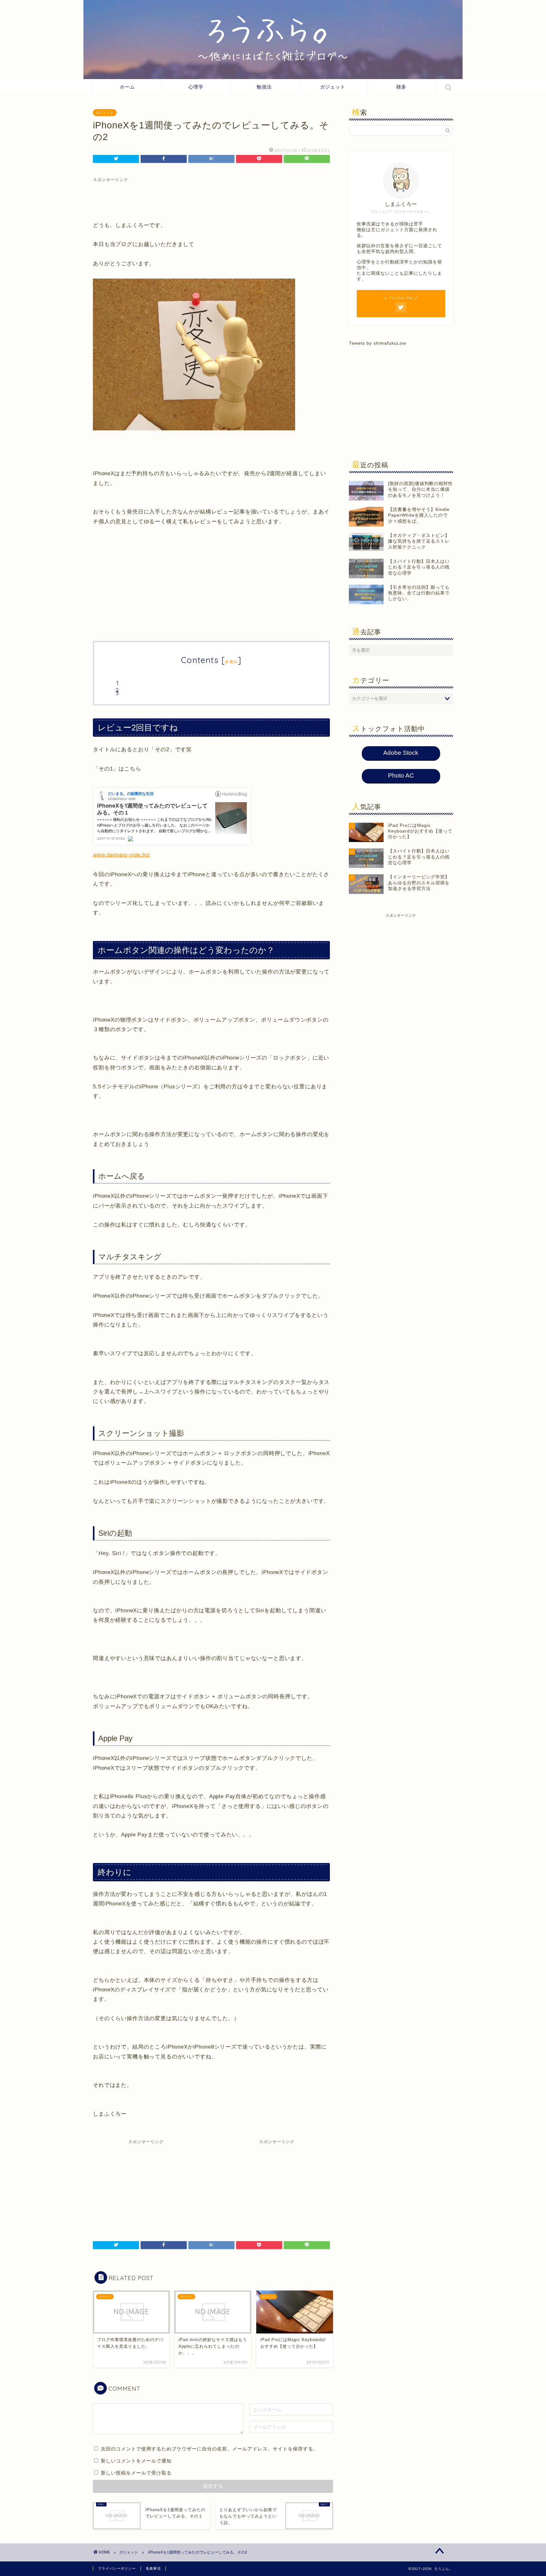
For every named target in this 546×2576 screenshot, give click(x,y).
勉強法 (264, 87)
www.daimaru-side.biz (121, 855)
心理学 (196, 87)
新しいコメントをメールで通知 (136, 2461)
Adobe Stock (401, 753)
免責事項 (153, 2568)
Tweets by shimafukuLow (377, 343)
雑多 (401, 87)
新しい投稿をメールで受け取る (136, 2473)
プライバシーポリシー (117, 2568)
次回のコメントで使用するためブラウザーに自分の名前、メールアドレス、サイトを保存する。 (209, 2449)
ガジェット (333, 87)
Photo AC (401, 775)
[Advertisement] (211, 197)
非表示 (231, 662)
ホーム (127, 87)
